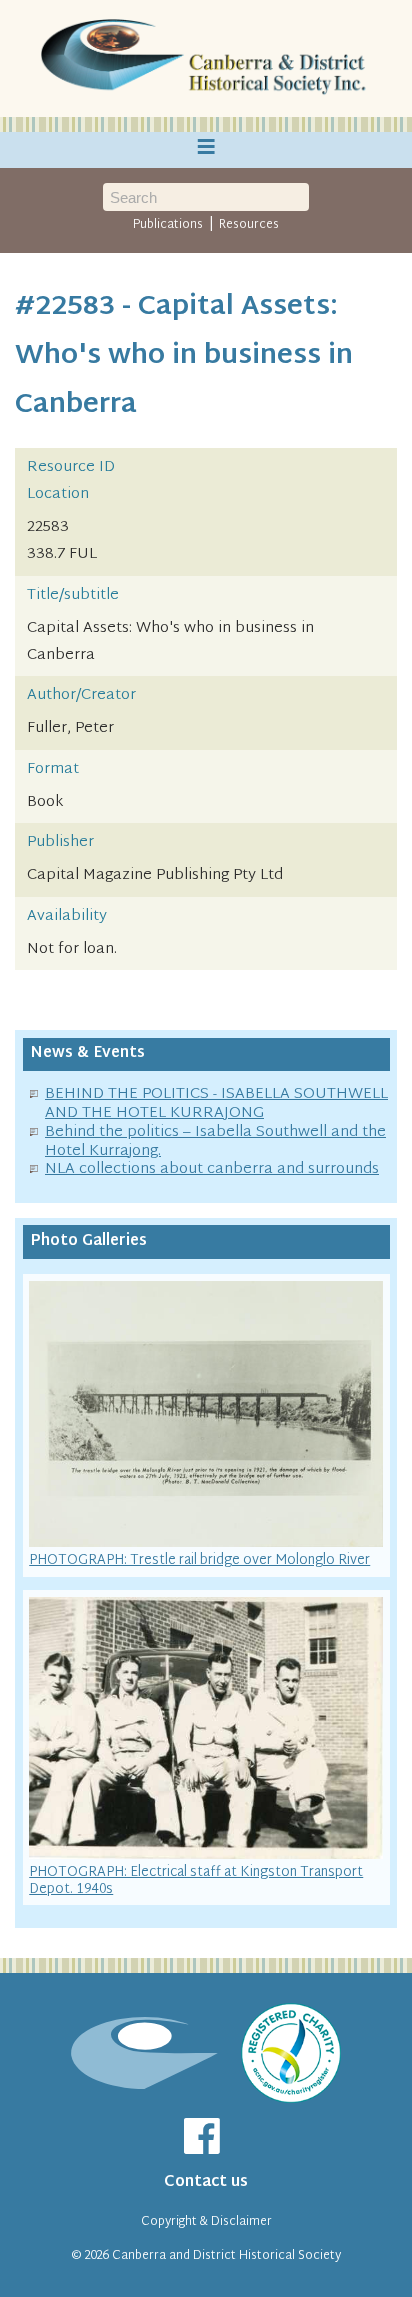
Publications (168, 225)
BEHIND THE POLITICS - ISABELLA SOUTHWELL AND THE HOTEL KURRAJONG (216, 1104)
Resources (249, 225)
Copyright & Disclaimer (206, 2222)
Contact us (206, 2182)
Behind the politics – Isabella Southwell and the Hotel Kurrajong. (215, 1142)
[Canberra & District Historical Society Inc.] (206, 59)
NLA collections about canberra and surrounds (212, 1169)
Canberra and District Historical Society (226, 2256)
